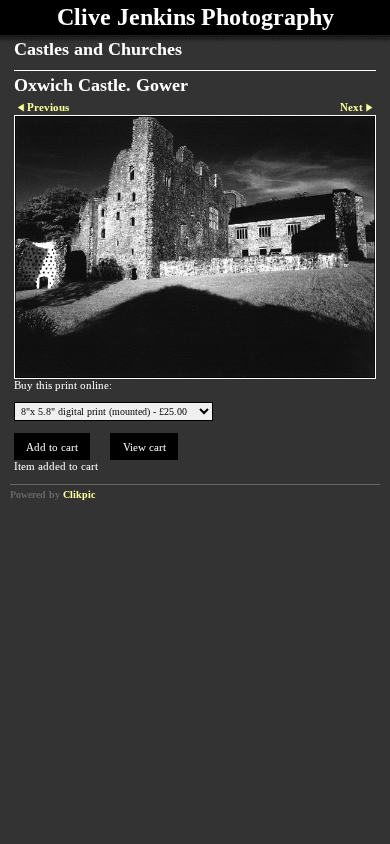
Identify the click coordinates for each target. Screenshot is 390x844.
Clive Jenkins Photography (195, 17)
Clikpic (79, 494)
